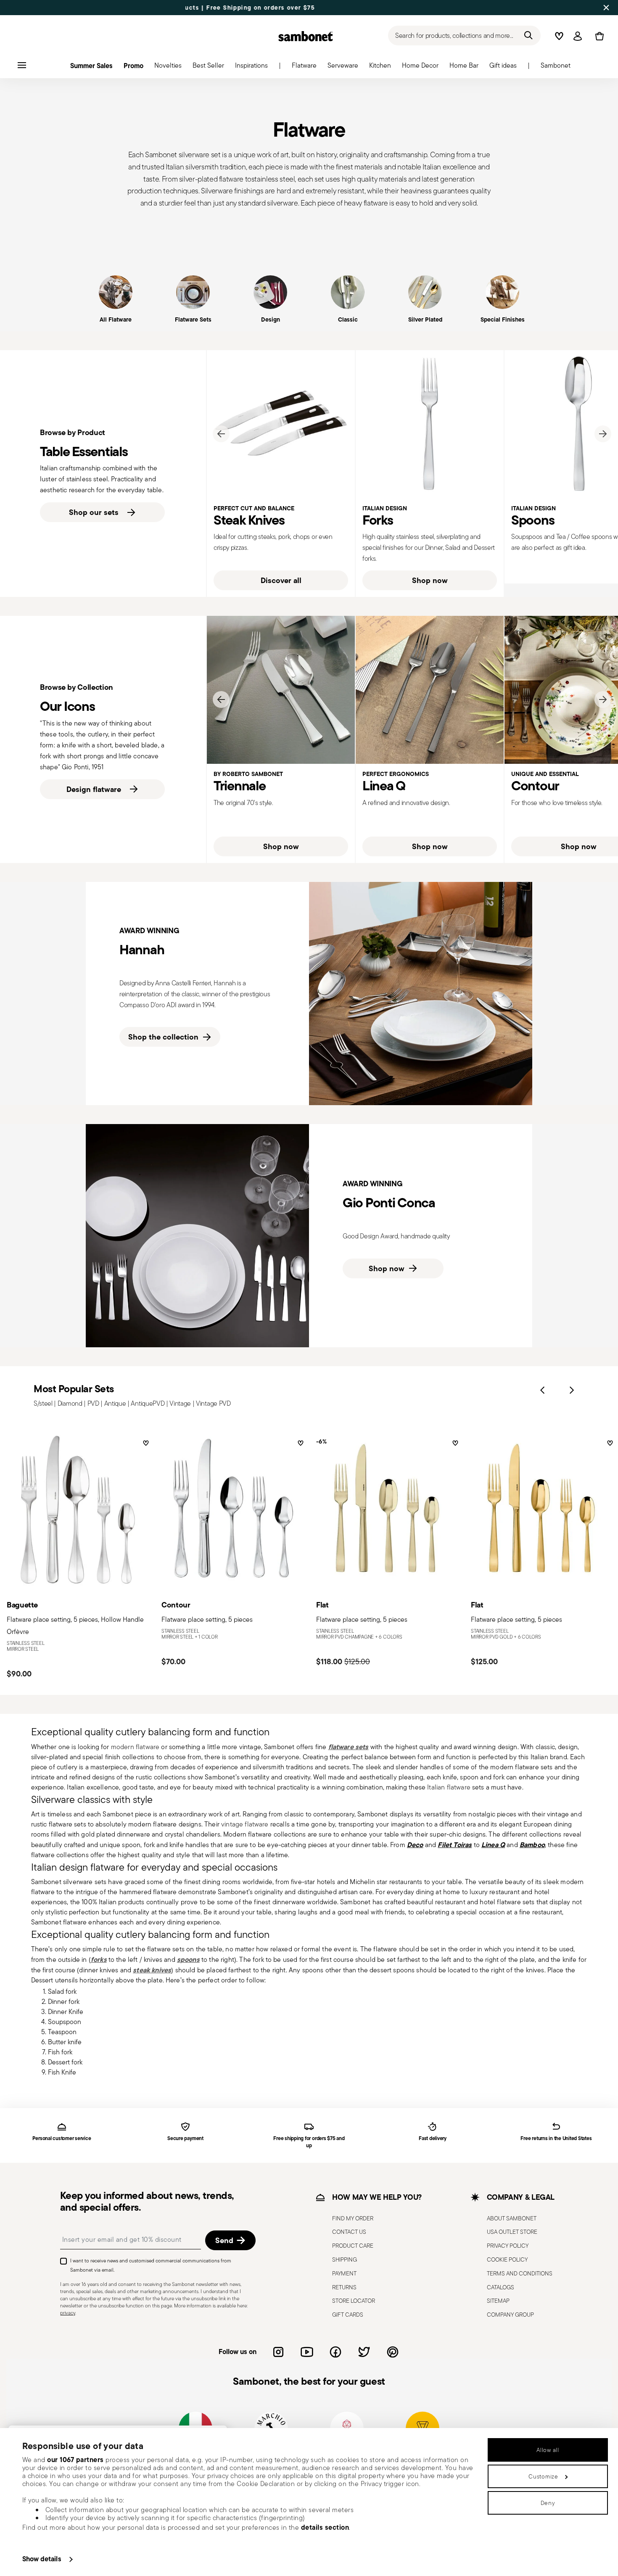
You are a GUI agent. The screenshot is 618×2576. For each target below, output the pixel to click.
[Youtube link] (307, 2352)
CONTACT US (349, 2232)
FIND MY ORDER (353, 2218)
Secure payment (185, 2139)
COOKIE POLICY (507, 2259)
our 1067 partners (75, 2460)
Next (603, 434)
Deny (548, 2503)
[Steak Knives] (281, 424)
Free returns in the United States (556, 2139)
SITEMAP (498, 2301)
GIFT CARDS (348, 2315)
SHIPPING (345, 2259)
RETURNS (344, 2287)
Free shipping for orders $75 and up (309, 2142)
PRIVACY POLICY (508, 2246)
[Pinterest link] (393, 2352)
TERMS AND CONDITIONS (520, 2273)
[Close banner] (606, 8)
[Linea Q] (430, 690)
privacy (68, 2312)
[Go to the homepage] (306, 36)
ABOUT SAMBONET (512, 2218)
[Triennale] (281, 690)
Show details (42, 2559)
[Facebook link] (335, 2352)
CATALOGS (500, 2287)
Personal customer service (62, 2139)
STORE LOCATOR (354, 2301)
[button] (304, 68)
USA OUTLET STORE (512, 2232)
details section (325, 2527)
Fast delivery (433, 2139)
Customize (543, 2476)
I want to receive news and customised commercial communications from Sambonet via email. (151, 2265)
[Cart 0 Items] (598, 36)
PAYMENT (344, 2273)
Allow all (548, 2450)
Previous (221, 434)
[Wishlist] (145, 1446)
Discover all (281, 580)
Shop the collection (163, 1037)
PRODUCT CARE (353, 2246)
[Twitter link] (364, 2352)
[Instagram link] (278, 2352)
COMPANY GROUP (510, 2315)
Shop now (430, 580)
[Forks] (430, 424)
